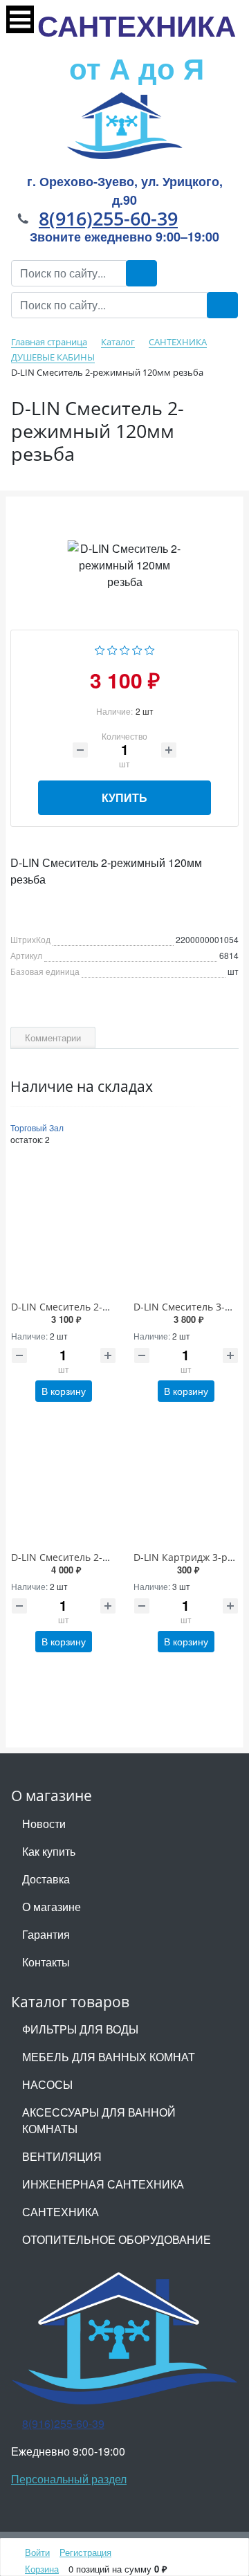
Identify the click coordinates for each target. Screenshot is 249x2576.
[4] (137, 649)
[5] (150, 649)
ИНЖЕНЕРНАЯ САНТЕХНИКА (103, 2184)
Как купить (49, 1851)
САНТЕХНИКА (137, 46)
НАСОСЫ (47, 2084)
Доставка (46, 1879)
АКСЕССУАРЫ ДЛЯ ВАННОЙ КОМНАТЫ (99, 2120)
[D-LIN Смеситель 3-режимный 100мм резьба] (186, 1231)
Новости (44, 1824)
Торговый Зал (37, 1127)
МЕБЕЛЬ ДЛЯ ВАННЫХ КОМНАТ (109, 2057)
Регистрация (85, 2552)
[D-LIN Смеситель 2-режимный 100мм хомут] (63, 1481)
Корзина (42, 2569)
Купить (124, 797)
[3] (125, 649)
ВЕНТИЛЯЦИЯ (62, 2156)
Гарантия (46, 1934)
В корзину (64, 1391)
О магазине (52, 1907)
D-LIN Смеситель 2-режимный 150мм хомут (114, 1307)
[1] (100, 649)
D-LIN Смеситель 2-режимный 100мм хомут (114, 1557)
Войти (37, 2552)
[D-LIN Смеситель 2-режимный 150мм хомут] (63, 1231)
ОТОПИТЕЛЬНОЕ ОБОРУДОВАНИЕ (117, 2239)
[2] (112, 649)
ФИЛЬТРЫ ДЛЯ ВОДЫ (80, 2029)
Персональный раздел (69, 2479)
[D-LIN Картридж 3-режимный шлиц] (186, 1481)
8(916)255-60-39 (108, 218)
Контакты (46, 1962)
